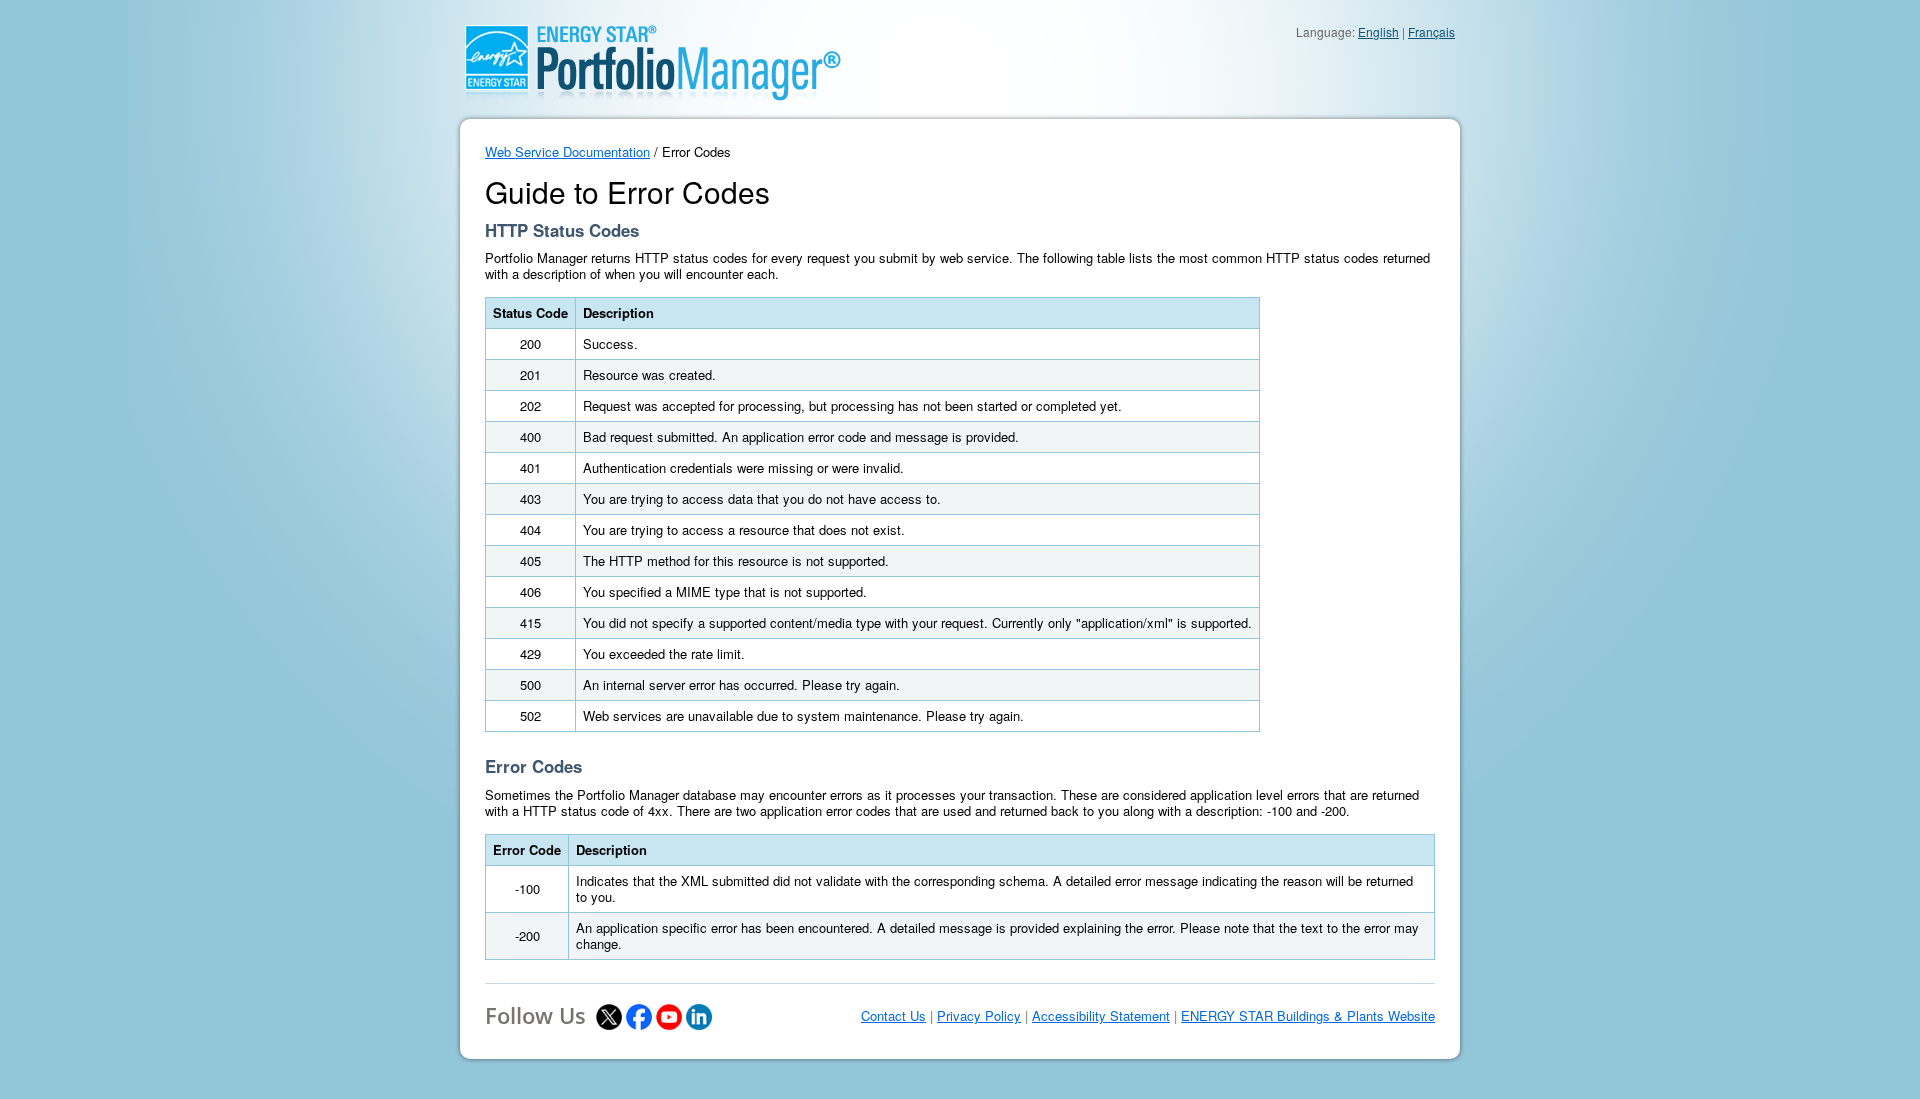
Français (1431, 31)
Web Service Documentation (567, 151)
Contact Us (893, 1016)
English (1378, 31)
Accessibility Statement (1101, 1016)
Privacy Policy (979, 1016)
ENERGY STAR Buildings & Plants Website (1308, 1016)
